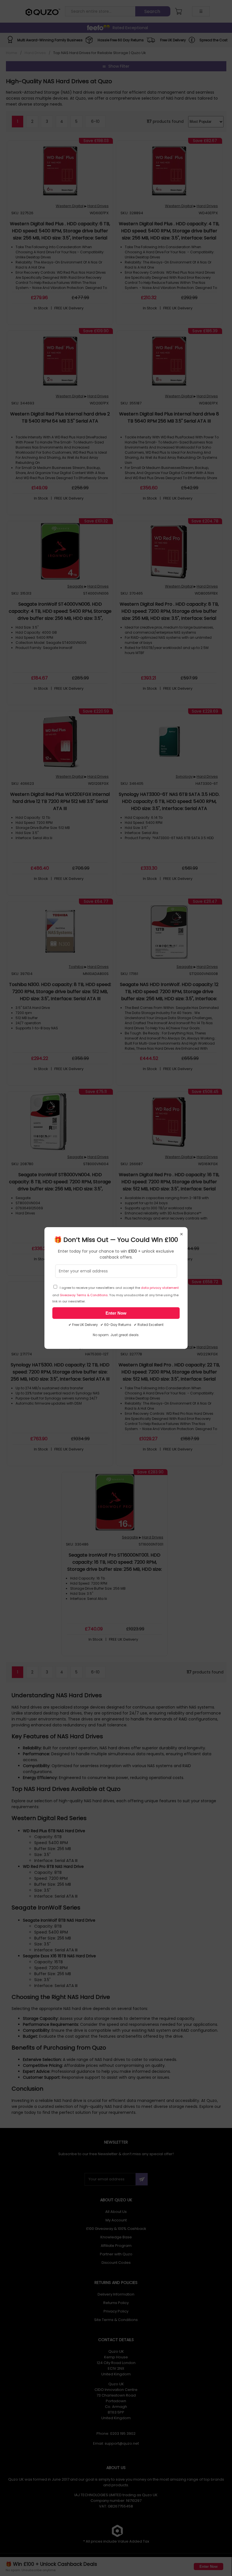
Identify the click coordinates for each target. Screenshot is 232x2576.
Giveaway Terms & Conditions (84, 1295)
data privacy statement (160, 1288)
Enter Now (116, 1313)
